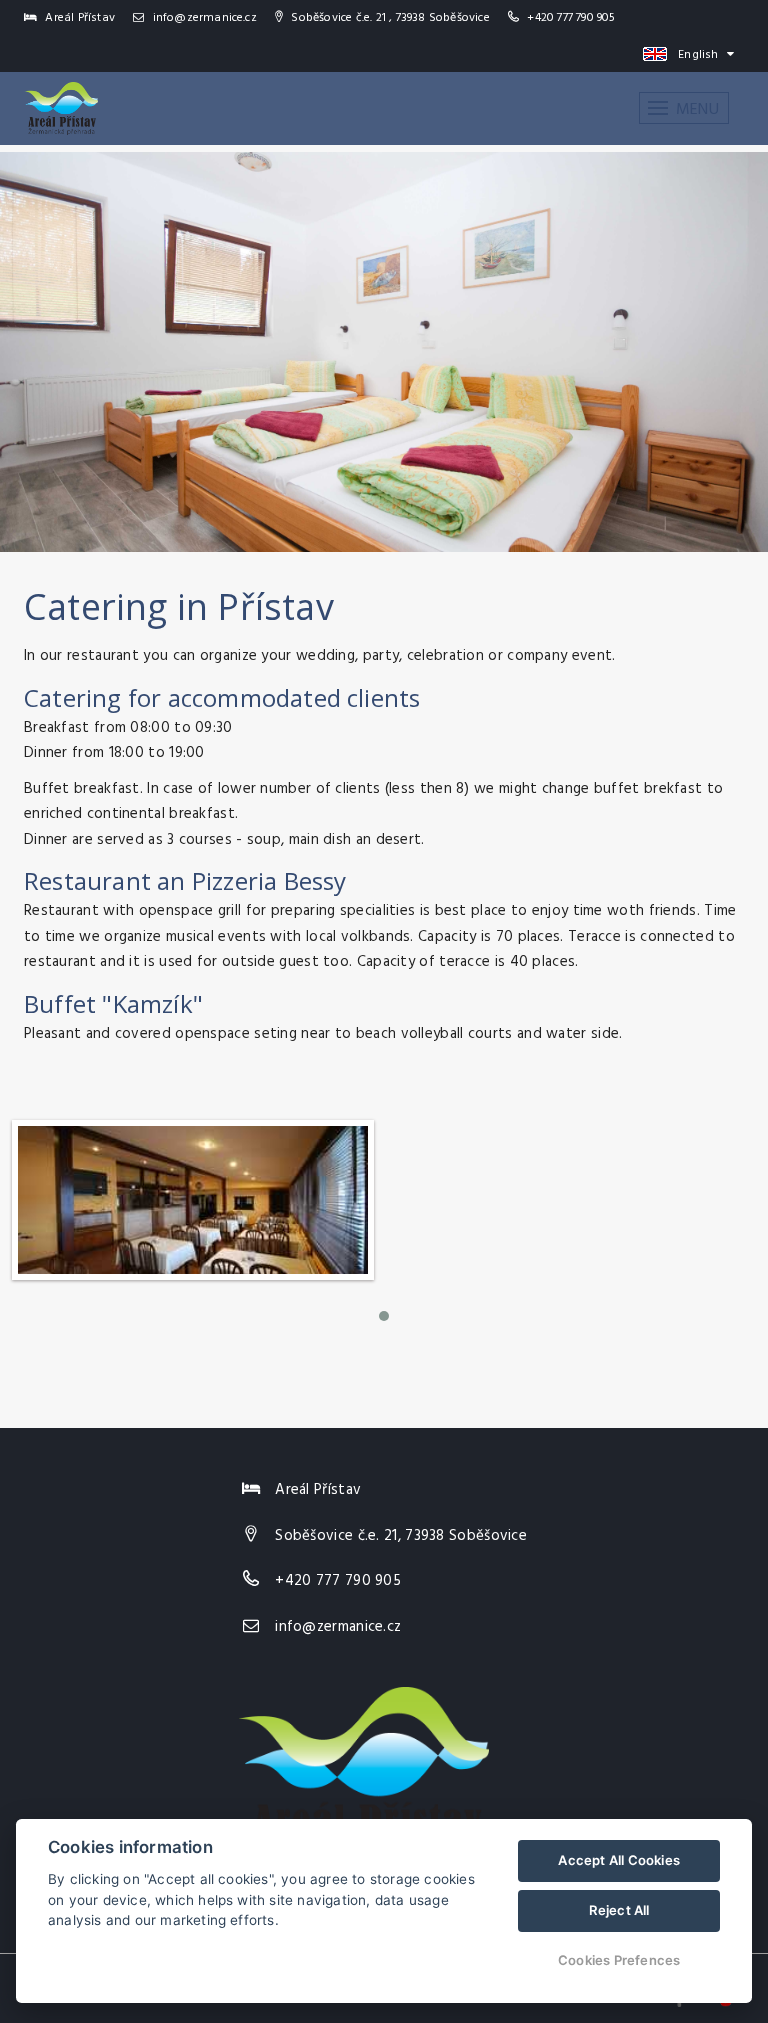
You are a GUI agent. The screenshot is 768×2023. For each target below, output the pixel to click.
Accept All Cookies (619, 1860)
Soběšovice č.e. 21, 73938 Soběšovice (401, 1536)
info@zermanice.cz (203, 18)
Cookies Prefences (619, 1960)
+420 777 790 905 (571, 18)
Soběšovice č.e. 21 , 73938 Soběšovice (388, 18)
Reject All (619, 1910)
